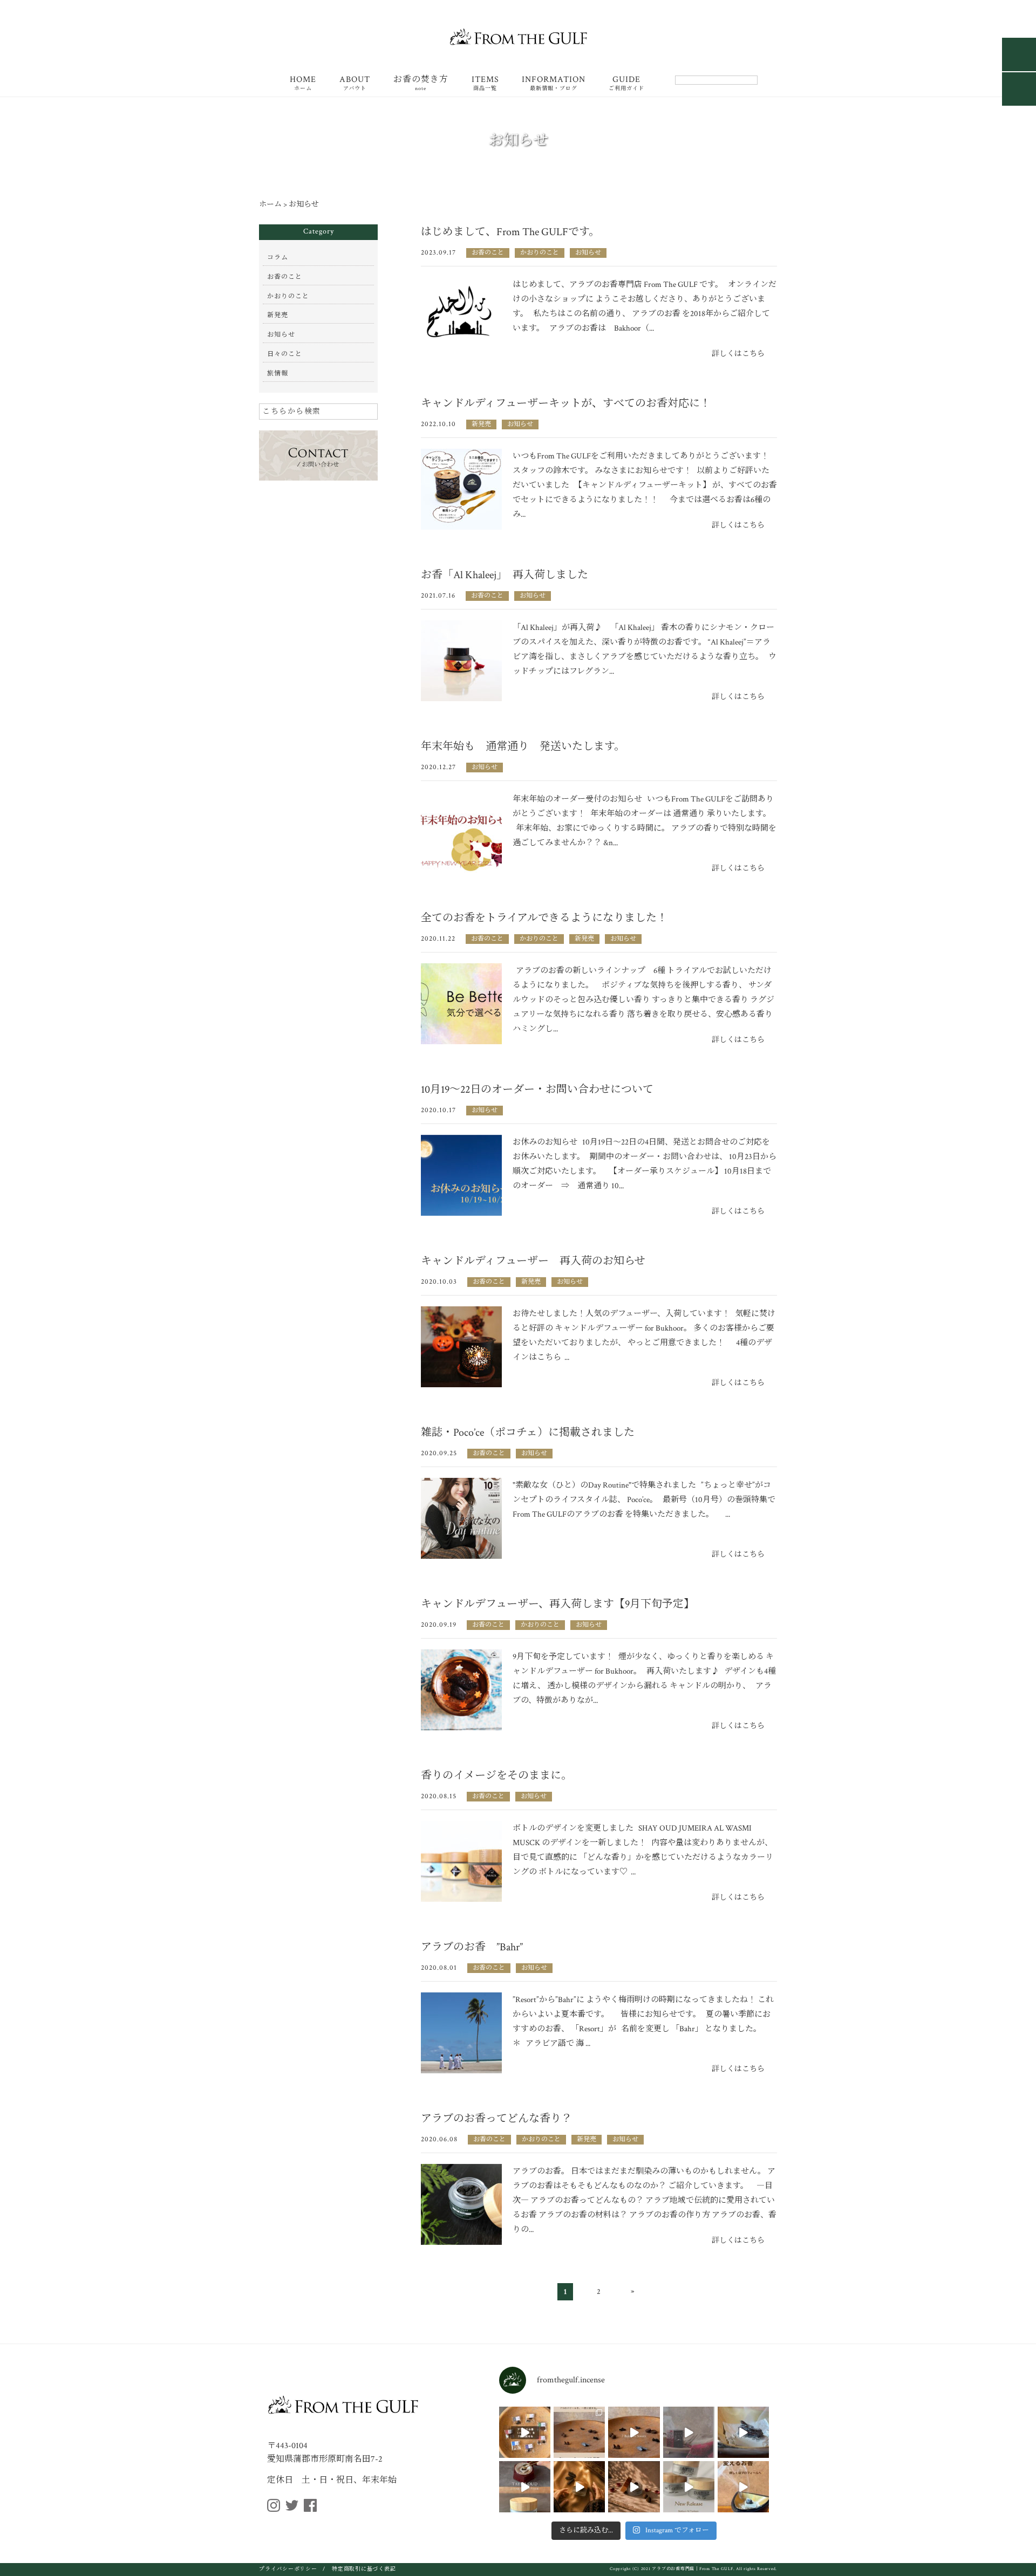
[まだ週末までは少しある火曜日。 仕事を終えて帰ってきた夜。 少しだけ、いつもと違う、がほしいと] (689, 2432)
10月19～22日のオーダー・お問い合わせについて (537, 1090)
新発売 (481, 424)
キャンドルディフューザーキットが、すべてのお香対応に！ (566, 403)
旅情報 (278, 374)
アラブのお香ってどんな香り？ (496, 2119)
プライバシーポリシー (288, 2569)
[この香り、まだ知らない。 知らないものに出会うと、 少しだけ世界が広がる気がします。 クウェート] (743, 2432)
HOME (303, 84)
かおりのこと (540, 253)
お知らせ (588, 253)
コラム (278, 258)
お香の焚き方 (421, 84)
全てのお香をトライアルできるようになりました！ (544, 918)
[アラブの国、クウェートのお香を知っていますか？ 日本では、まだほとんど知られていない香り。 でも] (634, 2487)
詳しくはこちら (738, 354)
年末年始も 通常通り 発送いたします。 (523, 746)
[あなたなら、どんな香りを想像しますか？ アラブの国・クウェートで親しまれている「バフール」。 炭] (525, 2487)
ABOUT (355, 84)
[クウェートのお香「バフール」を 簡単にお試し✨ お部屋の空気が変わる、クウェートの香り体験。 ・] (743, 2487)
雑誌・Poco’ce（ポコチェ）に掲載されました (528, 1433)
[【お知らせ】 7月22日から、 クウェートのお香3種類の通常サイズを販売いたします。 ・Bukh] (689, 2487)
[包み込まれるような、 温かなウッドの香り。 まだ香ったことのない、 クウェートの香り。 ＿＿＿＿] (579, 2487)
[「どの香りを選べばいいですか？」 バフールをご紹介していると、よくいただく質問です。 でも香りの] (579, 2432)
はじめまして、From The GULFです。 (510, 232)
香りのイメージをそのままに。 (496, 1776)
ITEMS (485, 84)
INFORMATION (554, 84)
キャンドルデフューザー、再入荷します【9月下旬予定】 (558, 1604)
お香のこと (488, 253)
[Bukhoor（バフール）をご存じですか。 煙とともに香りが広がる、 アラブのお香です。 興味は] (634, 2432)
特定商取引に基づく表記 (364, 2569)
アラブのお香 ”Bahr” (472, 1947)
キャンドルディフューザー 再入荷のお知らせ (533, 1261)
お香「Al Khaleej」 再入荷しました (505, 575)
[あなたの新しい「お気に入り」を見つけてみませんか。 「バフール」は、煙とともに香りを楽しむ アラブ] (525, 2432)
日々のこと (285, 354)
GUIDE (626, 84)
